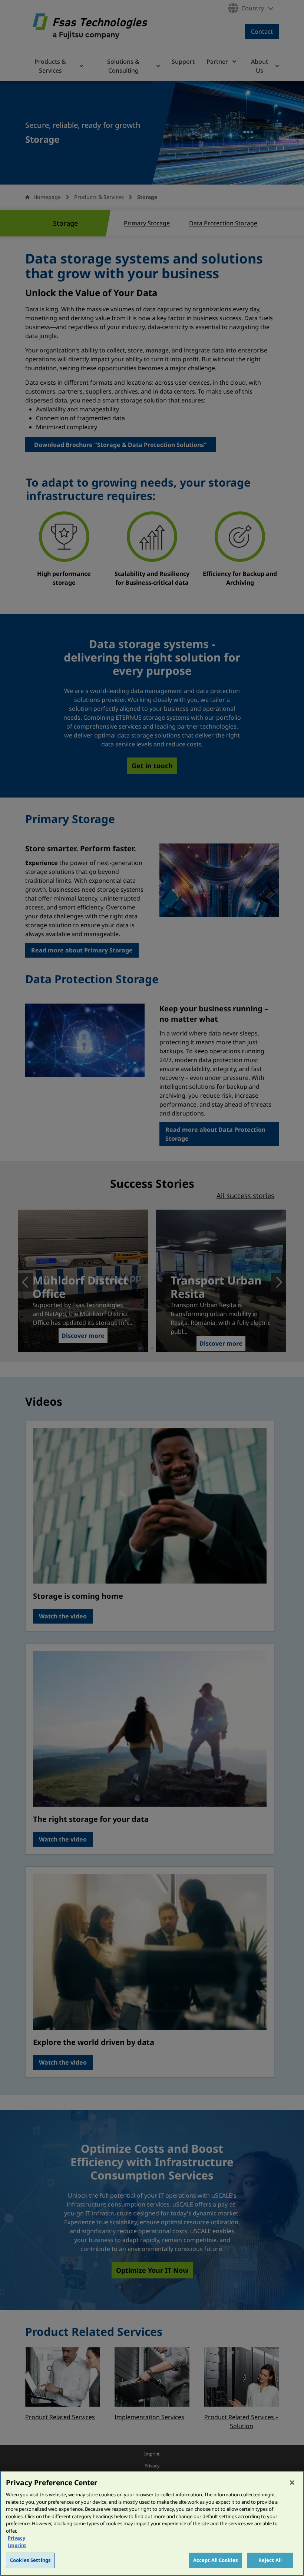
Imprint (17, 2545)
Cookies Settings (30, 2560)
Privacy (16, 2538)
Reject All (270, 2560)
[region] (152, 2523)
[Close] (292, 2483)
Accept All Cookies (216, 2560)
